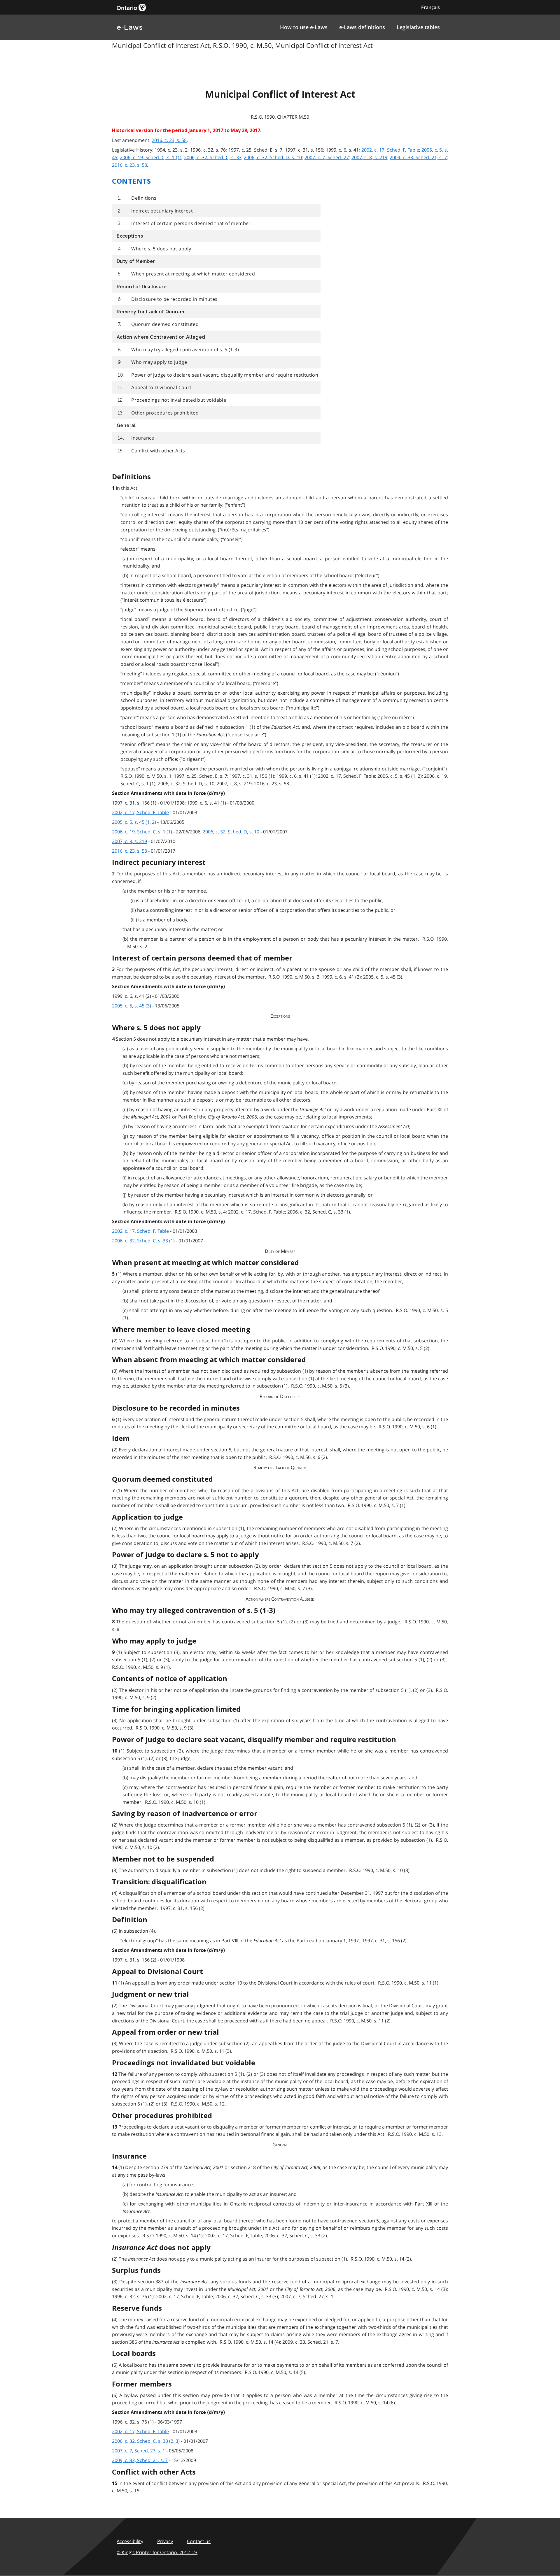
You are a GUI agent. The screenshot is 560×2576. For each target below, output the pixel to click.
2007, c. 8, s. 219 (369, 157)
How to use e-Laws (304, 27)
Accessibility (130, 2541)
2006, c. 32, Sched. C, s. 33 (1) (143, 1241)
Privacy (165, 2541)
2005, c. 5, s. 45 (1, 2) (134, 822)
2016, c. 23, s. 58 (169, 140)
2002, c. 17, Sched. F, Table (390, 150)
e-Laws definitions (362, 27)
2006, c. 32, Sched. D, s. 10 (273, 157)
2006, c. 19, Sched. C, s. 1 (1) (151, 157)
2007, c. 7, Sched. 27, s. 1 (139, 2451)
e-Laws (129, 27)
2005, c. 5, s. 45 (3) (132, 1006)
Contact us (199, 2541)
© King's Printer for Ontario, (157, 2552)
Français (430, 7)
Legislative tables (418, 27)
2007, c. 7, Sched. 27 (327, 157)
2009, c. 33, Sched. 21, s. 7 (418, 157)
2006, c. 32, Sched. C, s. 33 (213, 157)
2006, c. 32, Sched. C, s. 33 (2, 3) (146, 2441)
